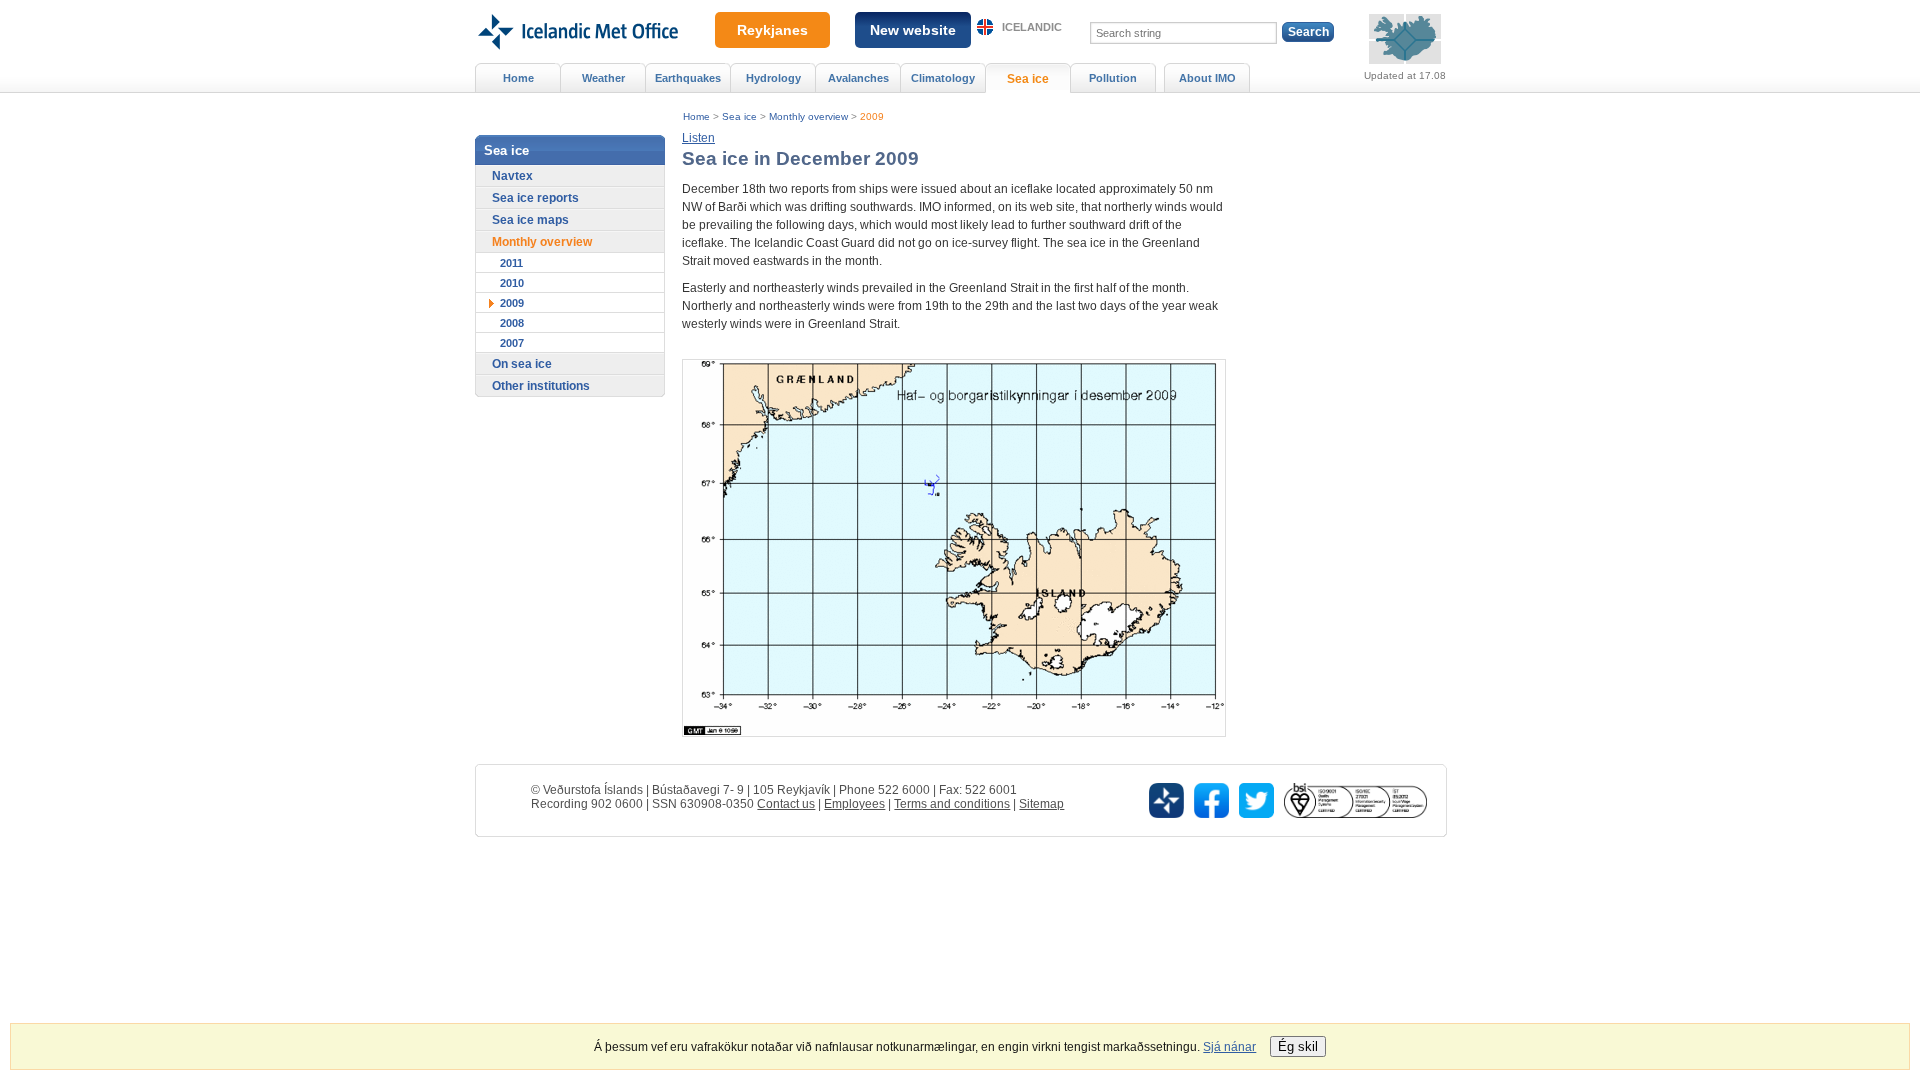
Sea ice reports (535, 198)
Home (696, 116)
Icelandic (1032, 27)
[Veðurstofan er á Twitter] (1256, 800)
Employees (854, 804)
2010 (512, 283)
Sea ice (739, 116)
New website (913, 30)
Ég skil (1298, 1046)
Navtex (512, 176)
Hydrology (773, 78)
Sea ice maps (530, 220)
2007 (512, 343)
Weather (603, 78)
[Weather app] (1166, 800)
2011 (511, 263)
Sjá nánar (1229, 1047)
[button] (698, 138)
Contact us (786, 804)
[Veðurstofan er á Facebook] (1211, 800)
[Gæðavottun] (1355, 800)
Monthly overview (808, 116)
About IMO (1207, 78)
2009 (872, 116)
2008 (512, 323)
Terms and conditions (952, 804)
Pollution (1113, 78)
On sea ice (522, 364)
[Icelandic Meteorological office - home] (576, 7)
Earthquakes (688, 78)
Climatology (943, 78)
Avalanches (858, 78)
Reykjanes (772, 30)
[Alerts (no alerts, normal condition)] (1405, 39)
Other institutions (541, 386)
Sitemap (1041, 804)
